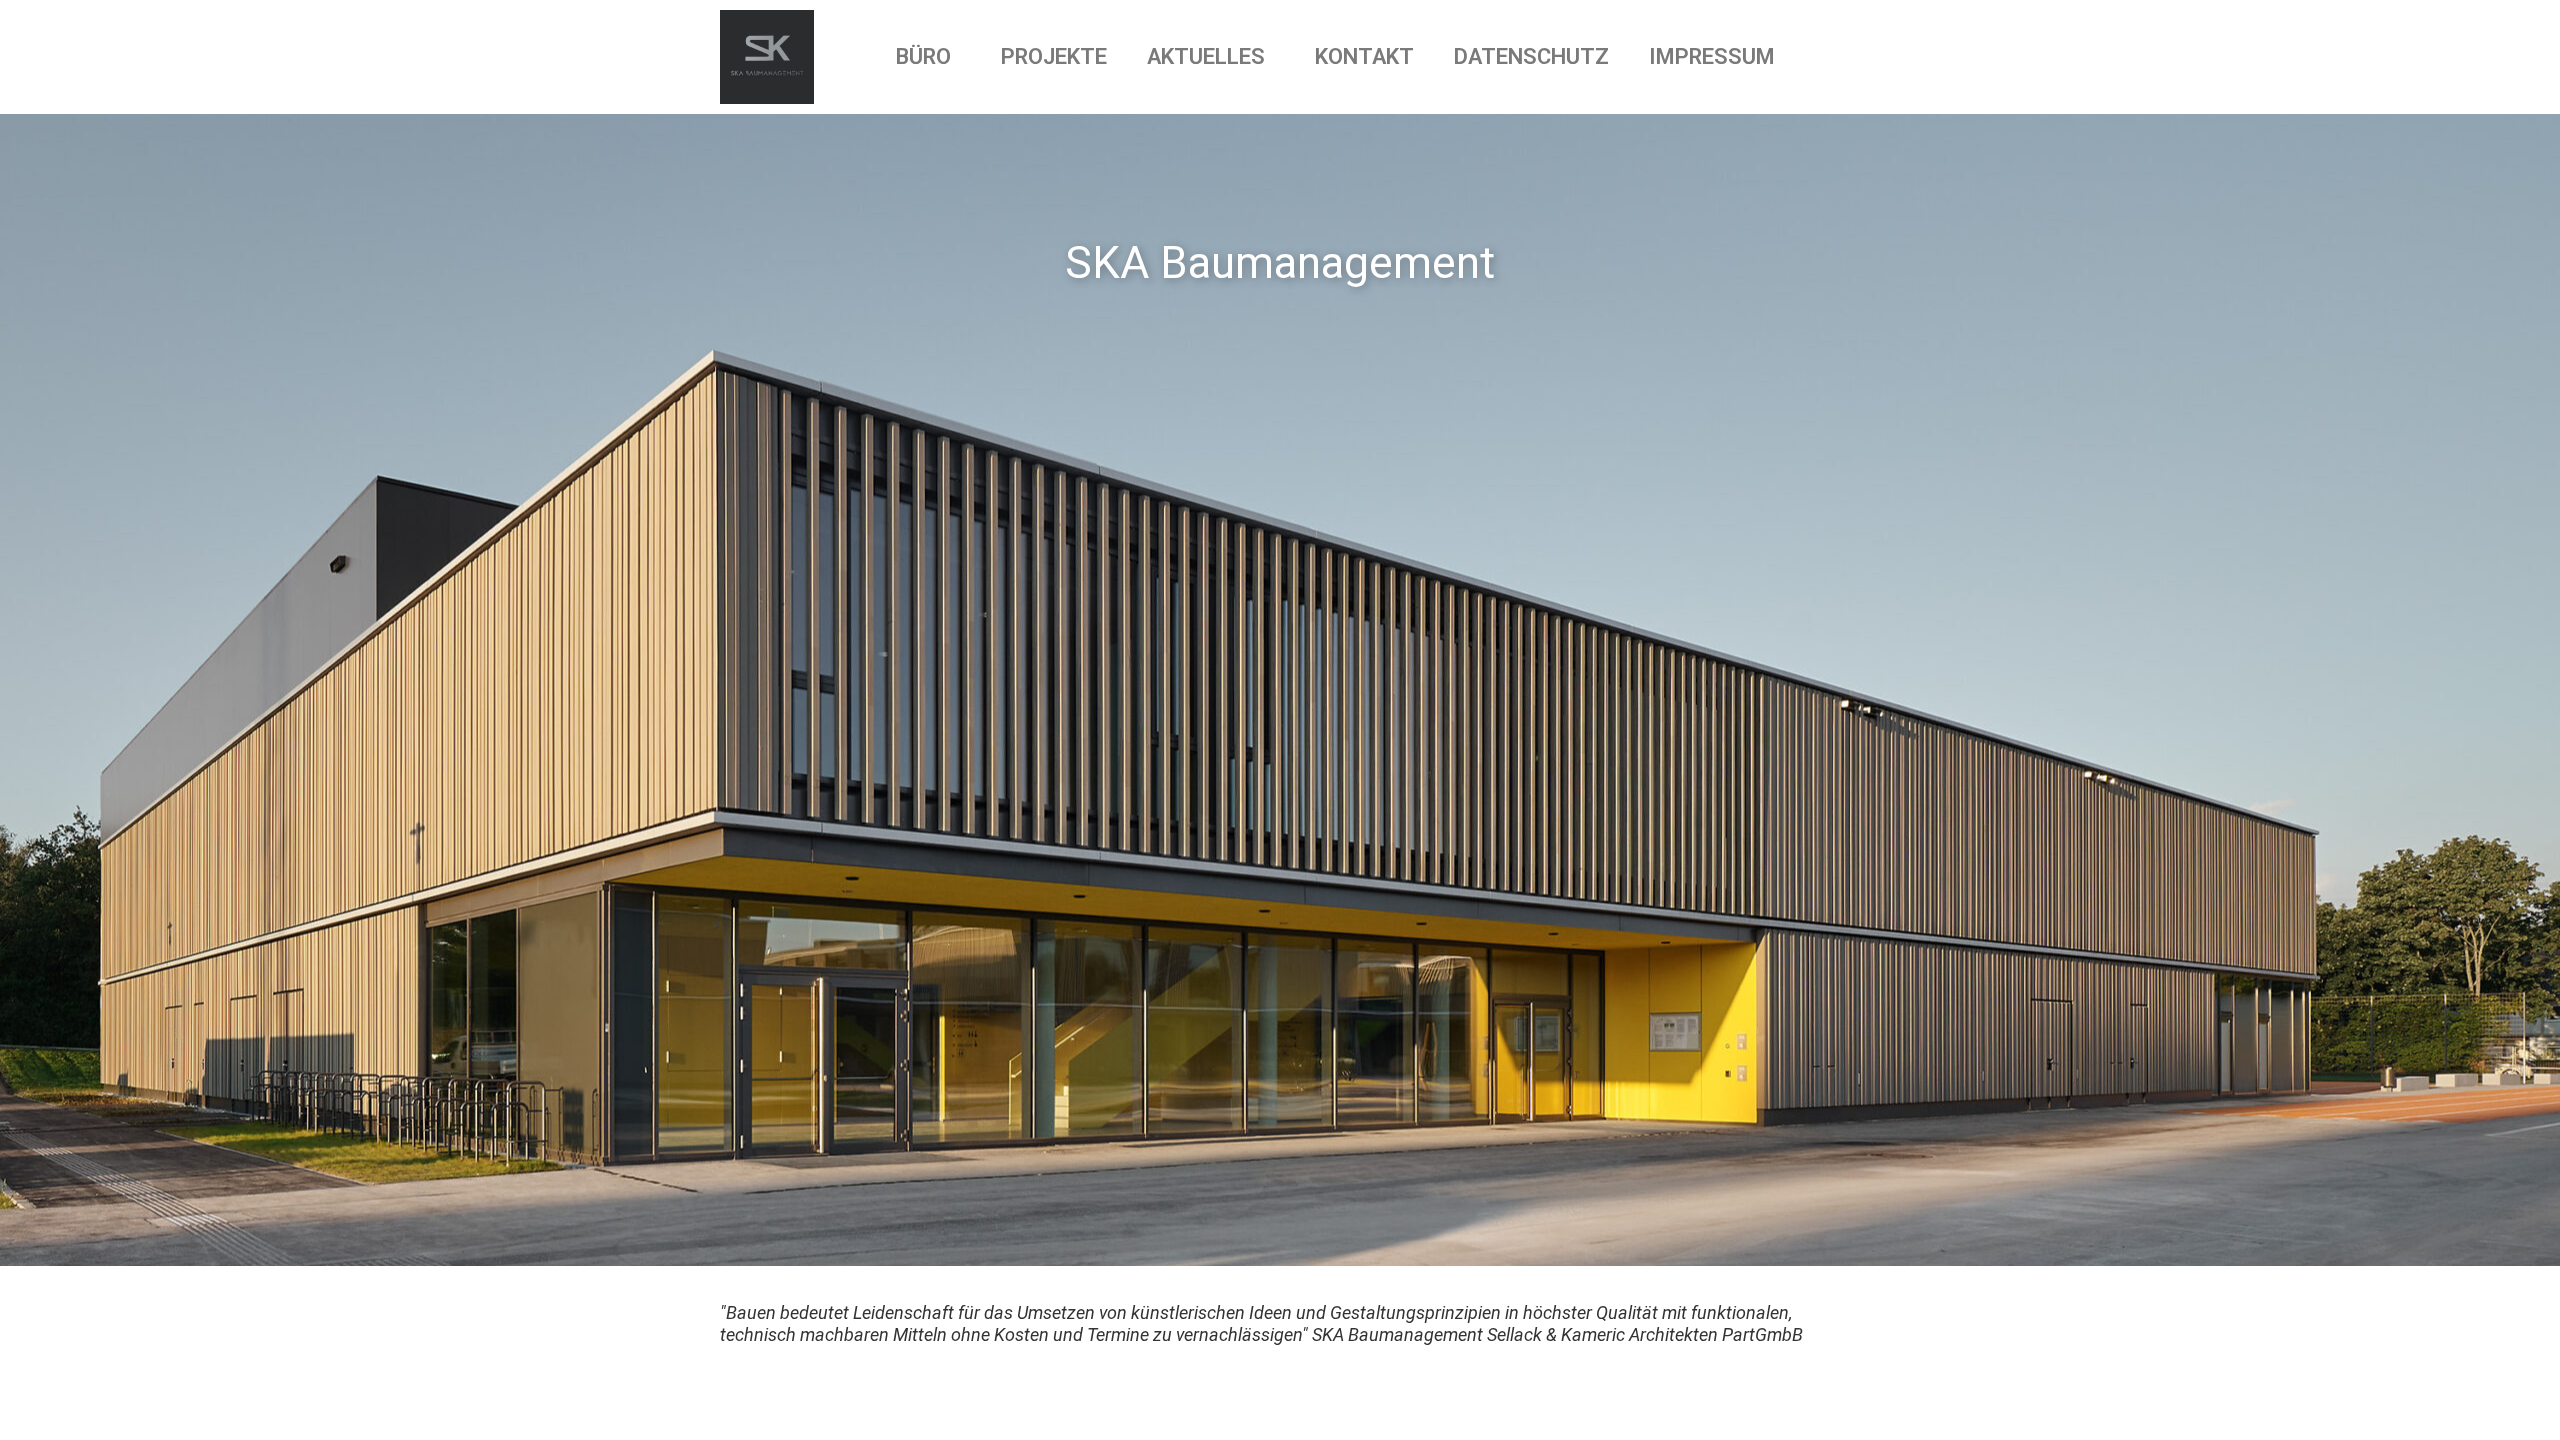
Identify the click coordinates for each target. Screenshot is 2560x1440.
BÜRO (923, 56)
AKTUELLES (1206, 56)
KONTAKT (1364, 56)
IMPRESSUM (1712, 56)
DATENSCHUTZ (1531, 56)
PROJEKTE (1054, 56)
